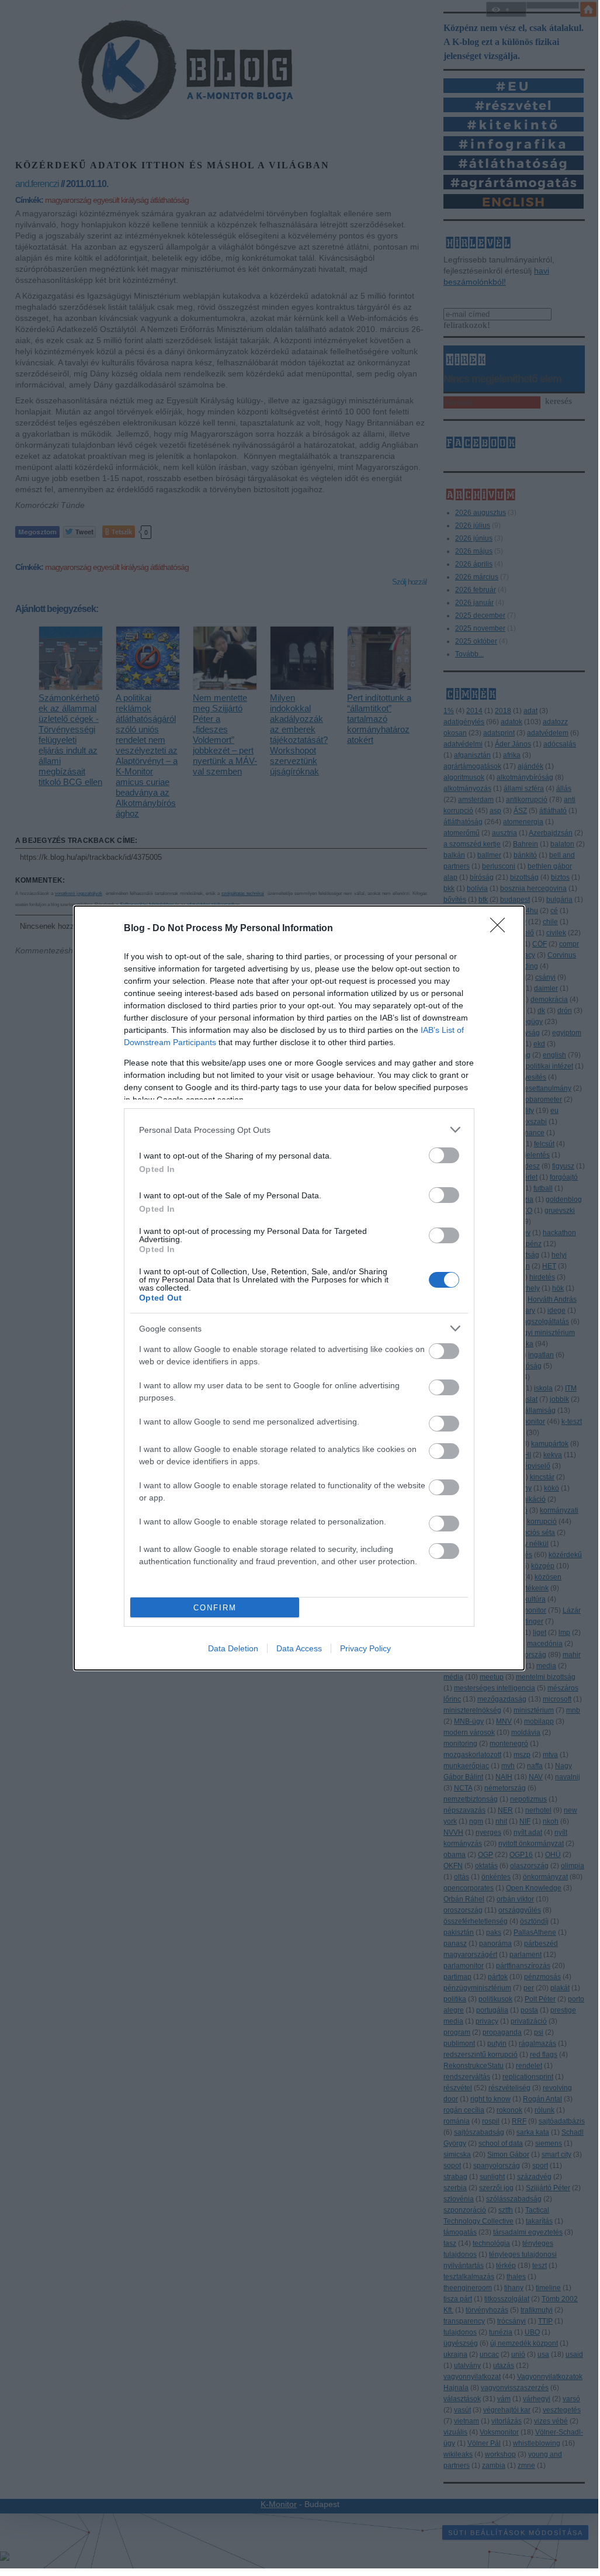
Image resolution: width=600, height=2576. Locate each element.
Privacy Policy (365, 1648)
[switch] (444, 1155)
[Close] (501, 929)
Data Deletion (233, 1648)
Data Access (299, 1648)
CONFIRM (215, 1608)
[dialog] (299, 1288)
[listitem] (299, 1130)
